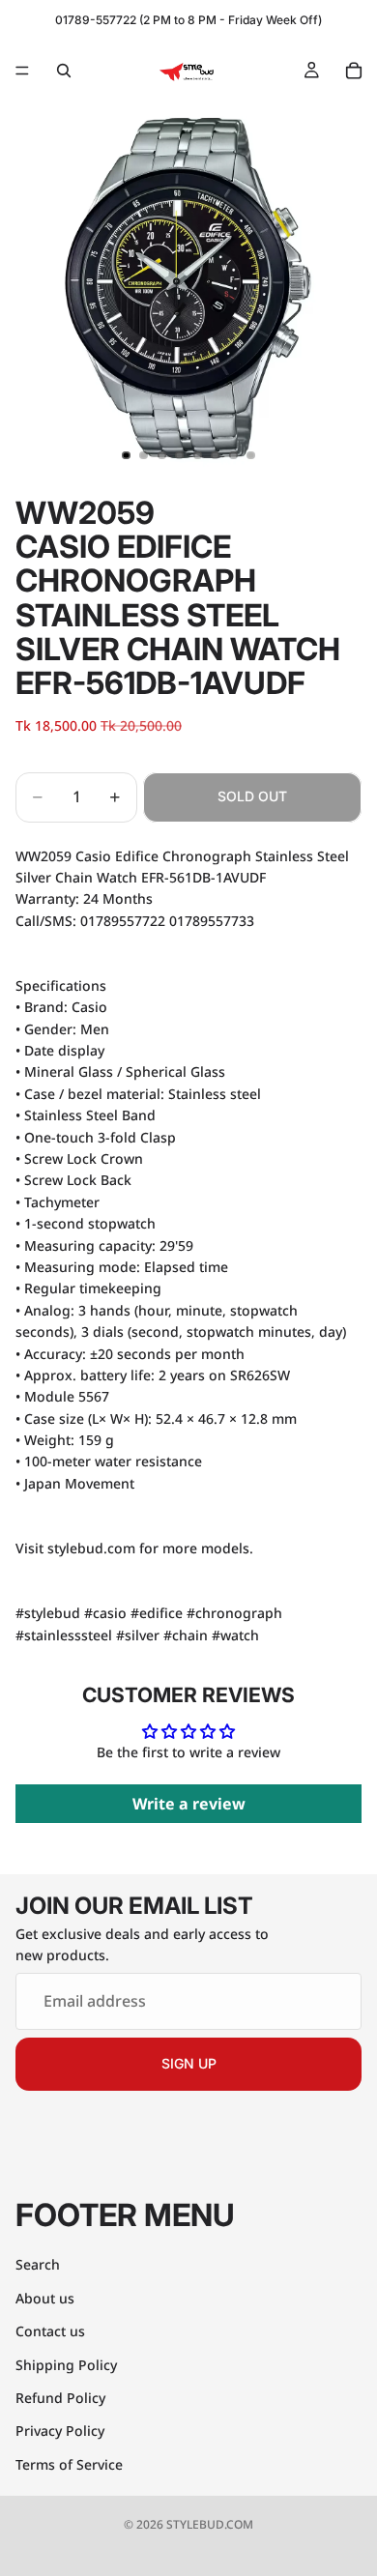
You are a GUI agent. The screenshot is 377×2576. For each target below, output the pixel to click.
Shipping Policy (66, 2364)
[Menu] (22, 71)
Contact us (50, 2331)
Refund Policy (60, 2398)
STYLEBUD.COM (210, 2524)
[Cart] (354, 71)
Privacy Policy (60, 2431)
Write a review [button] (189, 1804)
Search (38, 2264)
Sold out (252, 796)
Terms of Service (69, 2463)
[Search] (64, 71)
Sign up (189, 2063)
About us (45, 2297)
